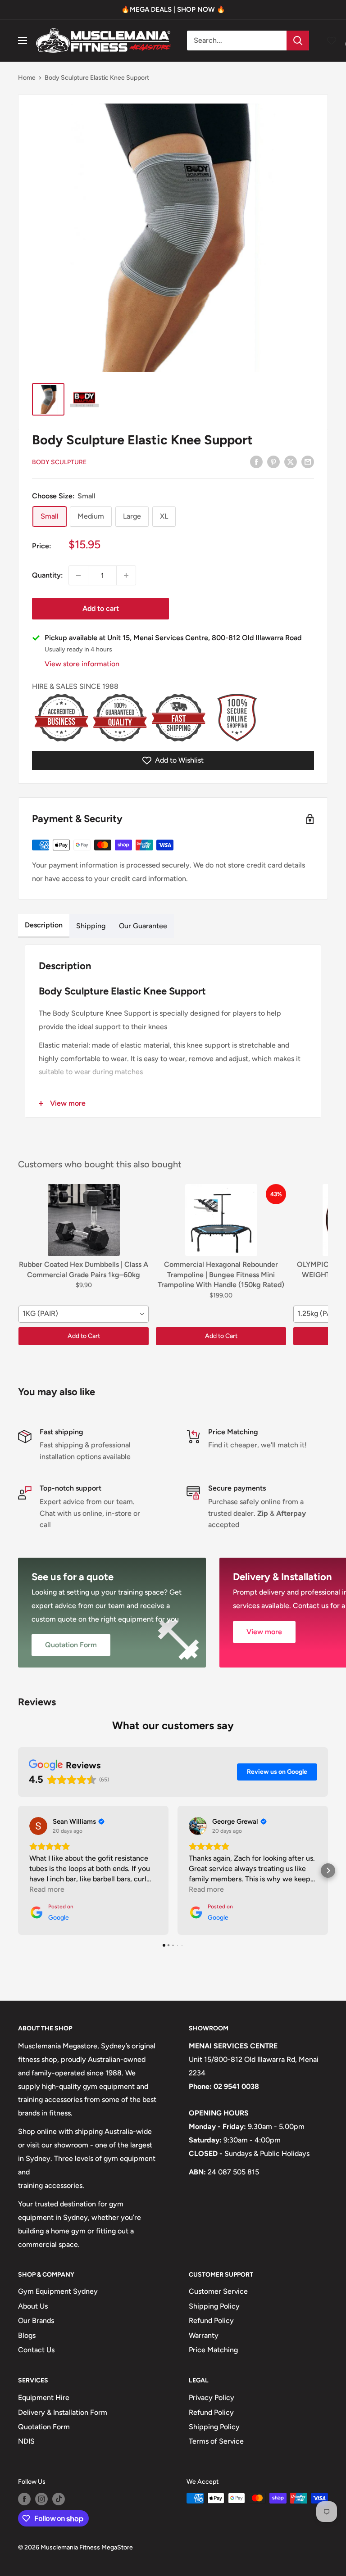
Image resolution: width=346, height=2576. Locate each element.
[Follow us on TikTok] (59, 2499)
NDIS (26, 2441)
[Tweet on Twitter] (291, 461)
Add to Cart (84, 1336)
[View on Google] (38, 1826)
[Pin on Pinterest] (273, 461)
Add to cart (101, 608)
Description (44, 925)
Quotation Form (44, 2427)
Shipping (91, 926)
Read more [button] (47, 1889)
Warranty (204, 2335)
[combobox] (84, 1314)
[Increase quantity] (126, 575)
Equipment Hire (44, 2397)
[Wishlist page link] (332, 41)
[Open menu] (23, 41)
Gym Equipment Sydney (58, 2291)
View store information (82, 664)
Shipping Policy (214, 2306)
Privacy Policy (212, 2397)
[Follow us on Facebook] (24, 2499)
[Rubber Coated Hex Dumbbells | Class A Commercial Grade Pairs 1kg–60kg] (84, 1220)
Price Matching (213, 2350)
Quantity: (48, 575)
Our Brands (36, 2321)
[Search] (298, 41)
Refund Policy (211, 2321)
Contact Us (36, 2350)
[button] (18, 1871)
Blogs (27, 2335)
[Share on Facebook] (256, 461)
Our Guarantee (143, 926)
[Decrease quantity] (78, 575)
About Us (33, 2306)
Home (27, 78)
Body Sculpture (59, 462)
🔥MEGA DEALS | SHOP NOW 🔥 (173, 9)
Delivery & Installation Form (63, 2412)
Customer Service (218, 2291)
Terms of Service (216, 2441)
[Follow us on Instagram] (41, 2499)
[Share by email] (308, 461)
